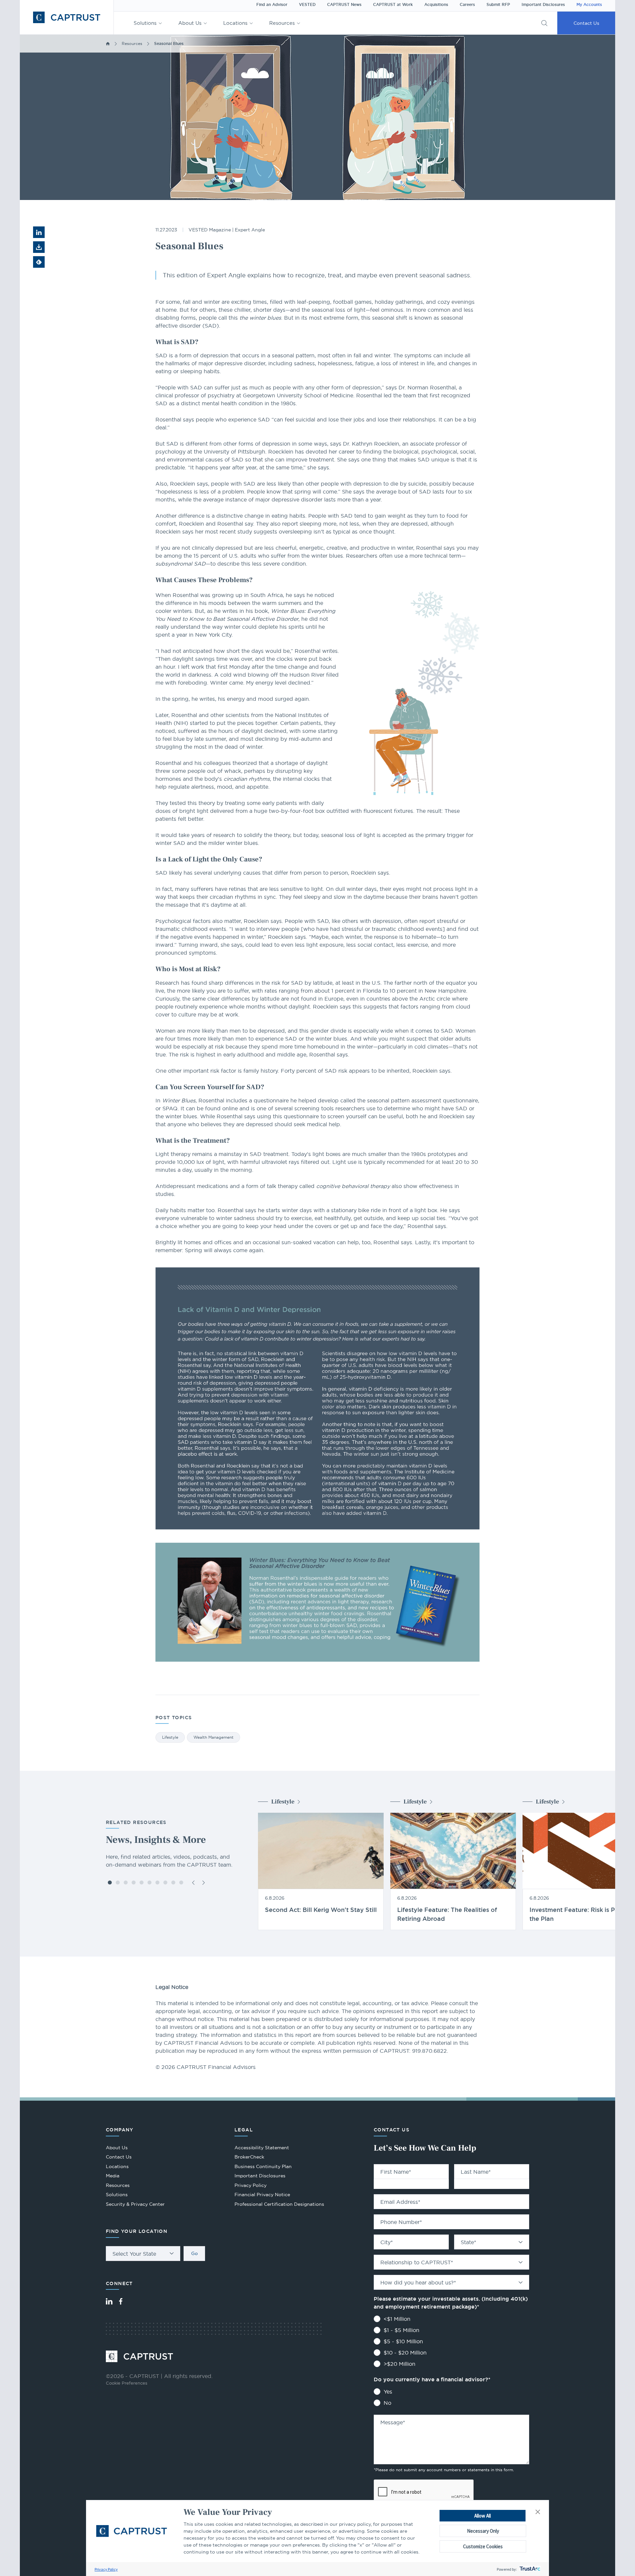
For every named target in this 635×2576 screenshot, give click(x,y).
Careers (467, 5)
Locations (235, 23)
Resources (282, 23)
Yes (388, 2392)
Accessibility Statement (262, 2148)
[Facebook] (121, 2301)
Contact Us (586, 23)
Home (108, 44)
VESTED (307, 5)
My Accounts (589, 5)
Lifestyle (170, 1737)
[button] (538, 2512)
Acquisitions (436, 5)
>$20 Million (400, 2364)
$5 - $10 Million (403, 2341)
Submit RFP (498, 5)
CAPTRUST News (344, 5)
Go (194, 2253)
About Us (190, 23)
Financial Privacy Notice (262, 2195)
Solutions (145, 23)
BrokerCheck (249, 2158)
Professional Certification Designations (279, 2205)
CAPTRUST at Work (393, 5)
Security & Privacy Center (135, 2204)
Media (113, 2176)
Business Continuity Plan (263, 2166)
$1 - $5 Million (402, 2330)
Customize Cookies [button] (483, 2546)
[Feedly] (39, 262)
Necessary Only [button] (483, 2531)
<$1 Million (397, 2319)
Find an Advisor (272, 5)
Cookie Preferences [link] (127, 2383)
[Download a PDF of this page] (39, 247)
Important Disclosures (543, 5)
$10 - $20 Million (405, 2353)
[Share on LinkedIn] (39, 232)
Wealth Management (213, 1737)
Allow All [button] (483, 2516)
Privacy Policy (106, 2569)
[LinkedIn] (109, 2301)
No (387, 2403)
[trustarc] (529, 2569)
